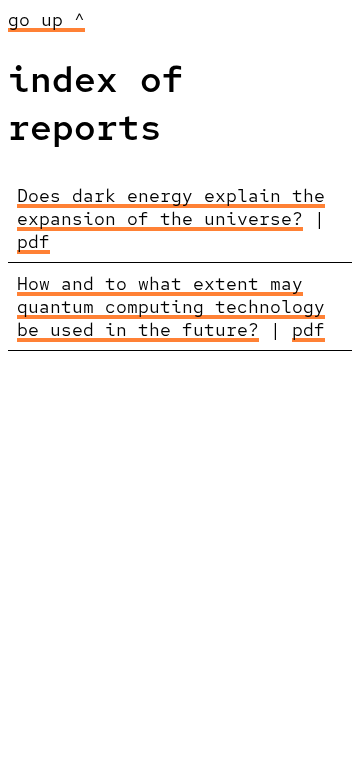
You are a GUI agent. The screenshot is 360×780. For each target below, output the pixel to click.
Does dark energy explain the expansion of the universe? (171, 207)
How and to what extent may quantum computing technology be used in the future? (171, 306)
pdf (33, 241)
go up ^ (46, 19)
